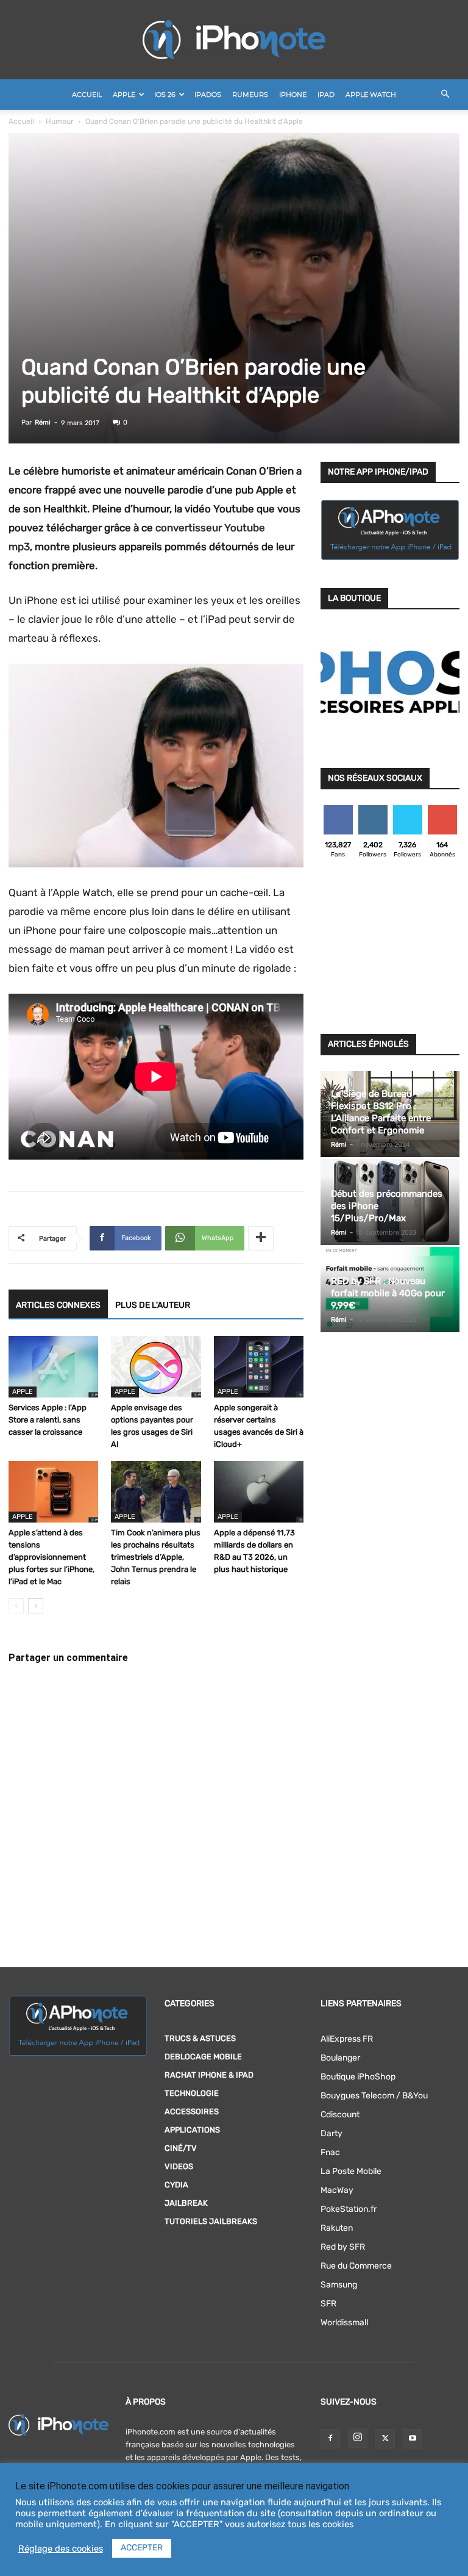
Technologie (192, 2093)
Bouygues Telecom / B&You (374, 2096)
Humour (60, 121)
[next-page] (36, 1606)
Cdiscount (340, 2115)
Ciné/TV (181, 2148)
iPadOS (208, 95)
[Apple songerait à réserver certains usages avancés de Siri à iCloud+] (259, 1367)
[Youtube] (413, 2439)
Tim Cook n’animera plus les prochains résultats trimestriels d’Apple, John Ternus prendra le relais (156, 1557)
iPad (326, 95)
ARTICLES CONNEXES (58, 1305)
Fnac (330, 2152)
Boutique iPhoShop (358, 2077)
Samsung (339, 2285)
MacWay (337, 2190)
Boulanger (340, 2058)
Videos (179, 2166)
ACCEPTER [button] (142, 2548)
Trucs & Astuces (200, 2038)
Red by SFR (343, 2247)
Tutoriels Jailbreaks (211, 2221)
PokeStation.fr (349, 2209)
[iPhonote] (234, 40)
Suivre (373, 810)
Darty (331, 2133)
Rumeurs (250, 95)
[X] (385, 2439)
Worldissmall (344, 2323)
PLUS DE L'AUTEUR (153, 1305)
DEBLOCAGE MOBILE (203, 2057)
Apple (124, 95)
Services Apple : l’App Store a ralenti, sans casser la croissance (48, 1420)
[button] (445, 95)
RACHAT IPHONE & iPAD (209, 2075)
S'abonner (443, 810)
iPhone (293, 95)
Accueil (87, 95)
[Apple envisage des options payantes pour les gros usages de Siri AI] (156, 1367)
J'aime (338, 810)
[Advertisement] (390, 950)
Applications (192, 2130)
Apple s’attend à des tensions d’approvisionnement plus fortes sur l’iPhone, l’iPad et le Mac (51, 1557)
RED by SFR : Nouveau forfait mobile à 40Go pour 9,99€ (388, 1293)
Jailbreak (186, 2203)
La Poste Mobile (351, 2171)
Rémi (43, 422)
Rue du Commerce (356, 2266)
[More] (261, 1238)
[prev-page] (16, 1606)
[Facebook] (330, 2439)
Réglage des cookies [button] (61, 2549)
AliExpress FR (347, 2039)
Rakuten (337, 2228)
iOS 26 (165, 95)
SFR (328, 2304)
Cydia (176, 2185)
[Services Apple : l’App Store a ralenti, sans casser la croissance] (53, 1367)
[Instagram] (358, 2438)
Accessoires (192, 2111)
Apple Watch (371, 95)
